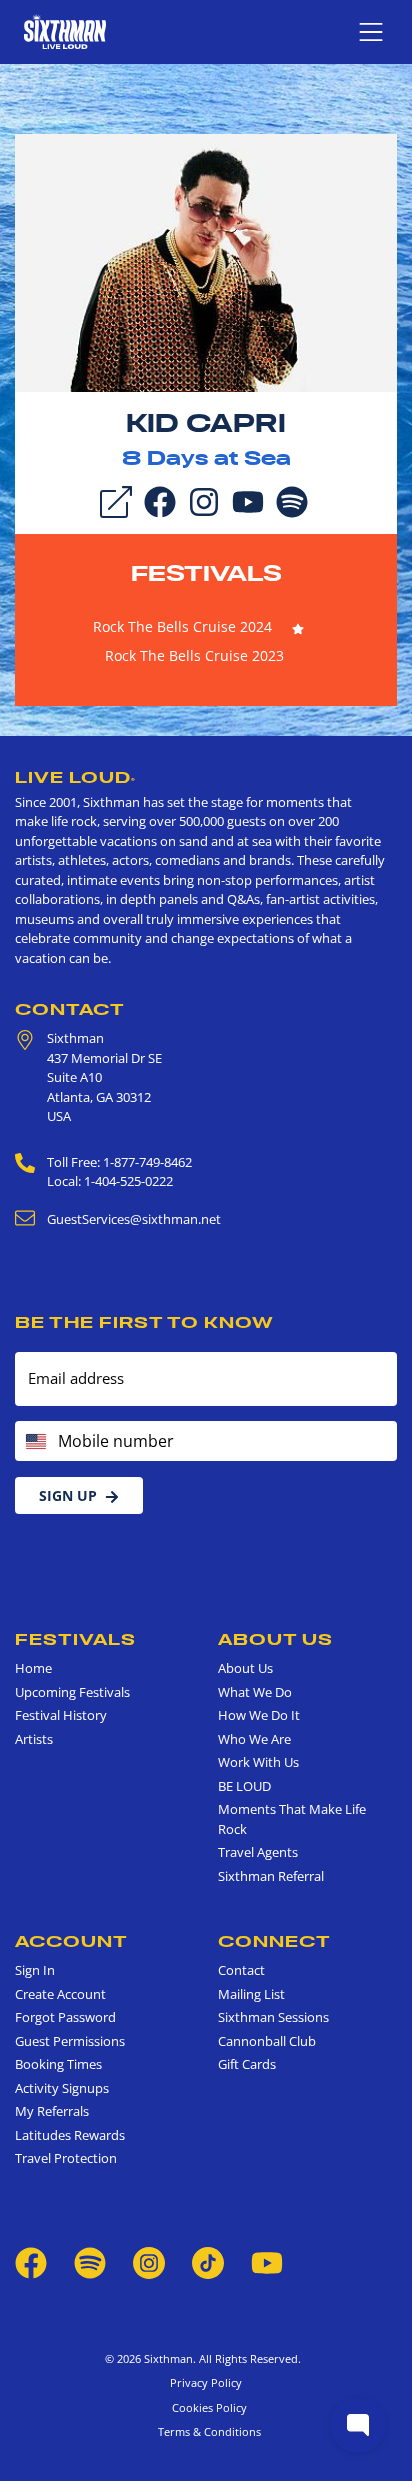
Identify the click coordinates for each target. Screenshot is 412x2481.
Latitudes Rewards (70, 2135)
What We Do (255, 1692)
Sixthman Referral (271, 1876)
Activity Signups (62, 2088)
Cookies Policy (206, 2407)
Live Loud (75, 777)
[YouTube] (248, 500)
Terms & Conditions (206, 2431)
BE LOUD (244, 1786)
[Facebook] (160, 500)
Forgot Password (65, 2017)
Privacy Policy (206, 2382)
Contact (70, 1009)
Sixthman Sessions (273, 2017)
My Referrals (52, 2111)
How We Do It (259, 1715)
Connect (274, 1941)
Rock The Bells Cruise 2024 (182, 626)
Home (33, 1668)
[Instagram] (204, 500)
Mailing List (251, 1994)
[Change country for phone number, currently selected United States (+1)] (34, 1441)
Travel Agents (258, 1852)
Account (71, 1941)
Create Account (60, 1994)
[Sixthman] (65, 31)
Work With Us (258, 1762)
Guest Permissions (70, 2041)
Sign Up (68, 1495)
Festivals (206, 573)
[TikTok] (209, 2261)
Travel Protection (66, 2158)
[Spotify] (292, 500)
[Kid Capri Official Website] (206, 261)
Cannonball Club (267, 2041)
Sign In (35, 1970)
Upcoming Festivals (72, 1692)
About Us (275, 1639)
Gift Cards (247, 2064)
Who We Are (254, 1739)
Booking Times (58, 2064)
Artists (34, 1739)
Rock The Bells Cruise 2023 (194, 655)
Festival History (61, 1715)
